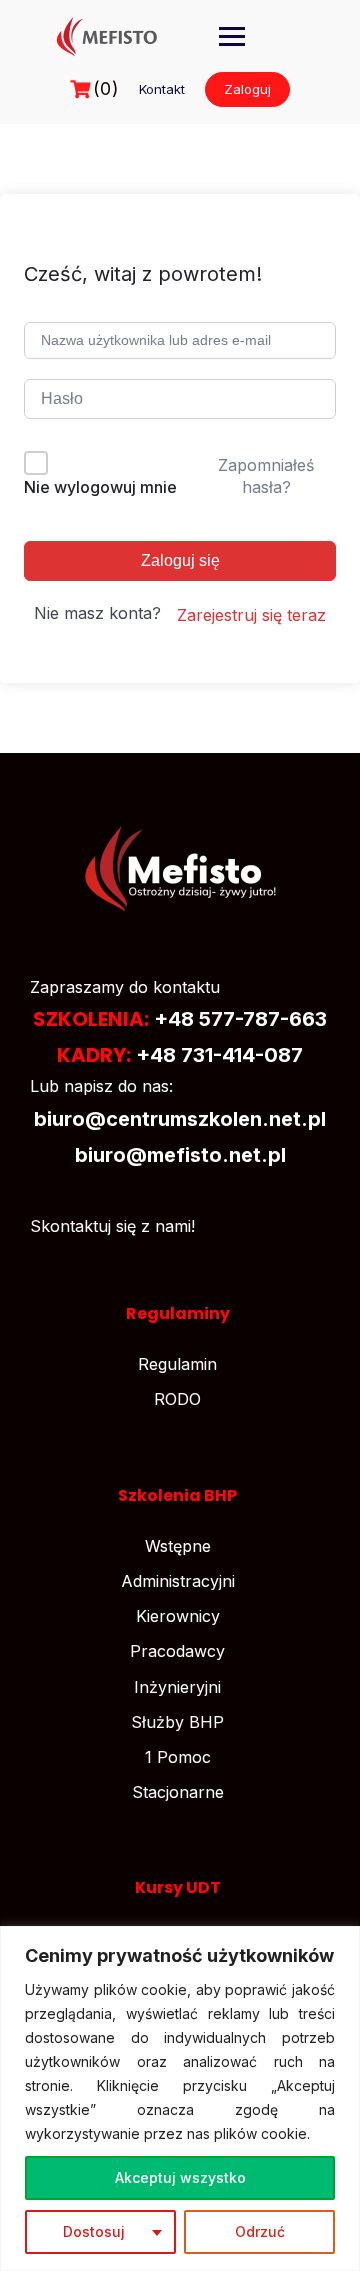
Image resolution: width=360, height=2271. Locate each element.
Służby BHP (177, 1722)
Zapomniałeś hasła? (266, 476)
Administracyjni (178, 1581)
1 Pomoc (178, 1757)
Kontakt (162, 89)
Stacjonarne (178, 1792)
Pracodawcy (177, 1651)
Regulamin (177, 1364)
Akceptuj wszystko (180, 2177)
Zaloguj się (180, 560)
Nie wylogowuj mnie (100, 487)
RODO (177, 1399)
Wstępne (178, 1546)
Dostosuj (94, 2231)
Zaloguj (247, 89)
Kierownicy (178, 1616)
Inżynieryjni (177, 1687)
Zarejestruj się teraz (251, 615)
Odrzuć (260, 2231)
